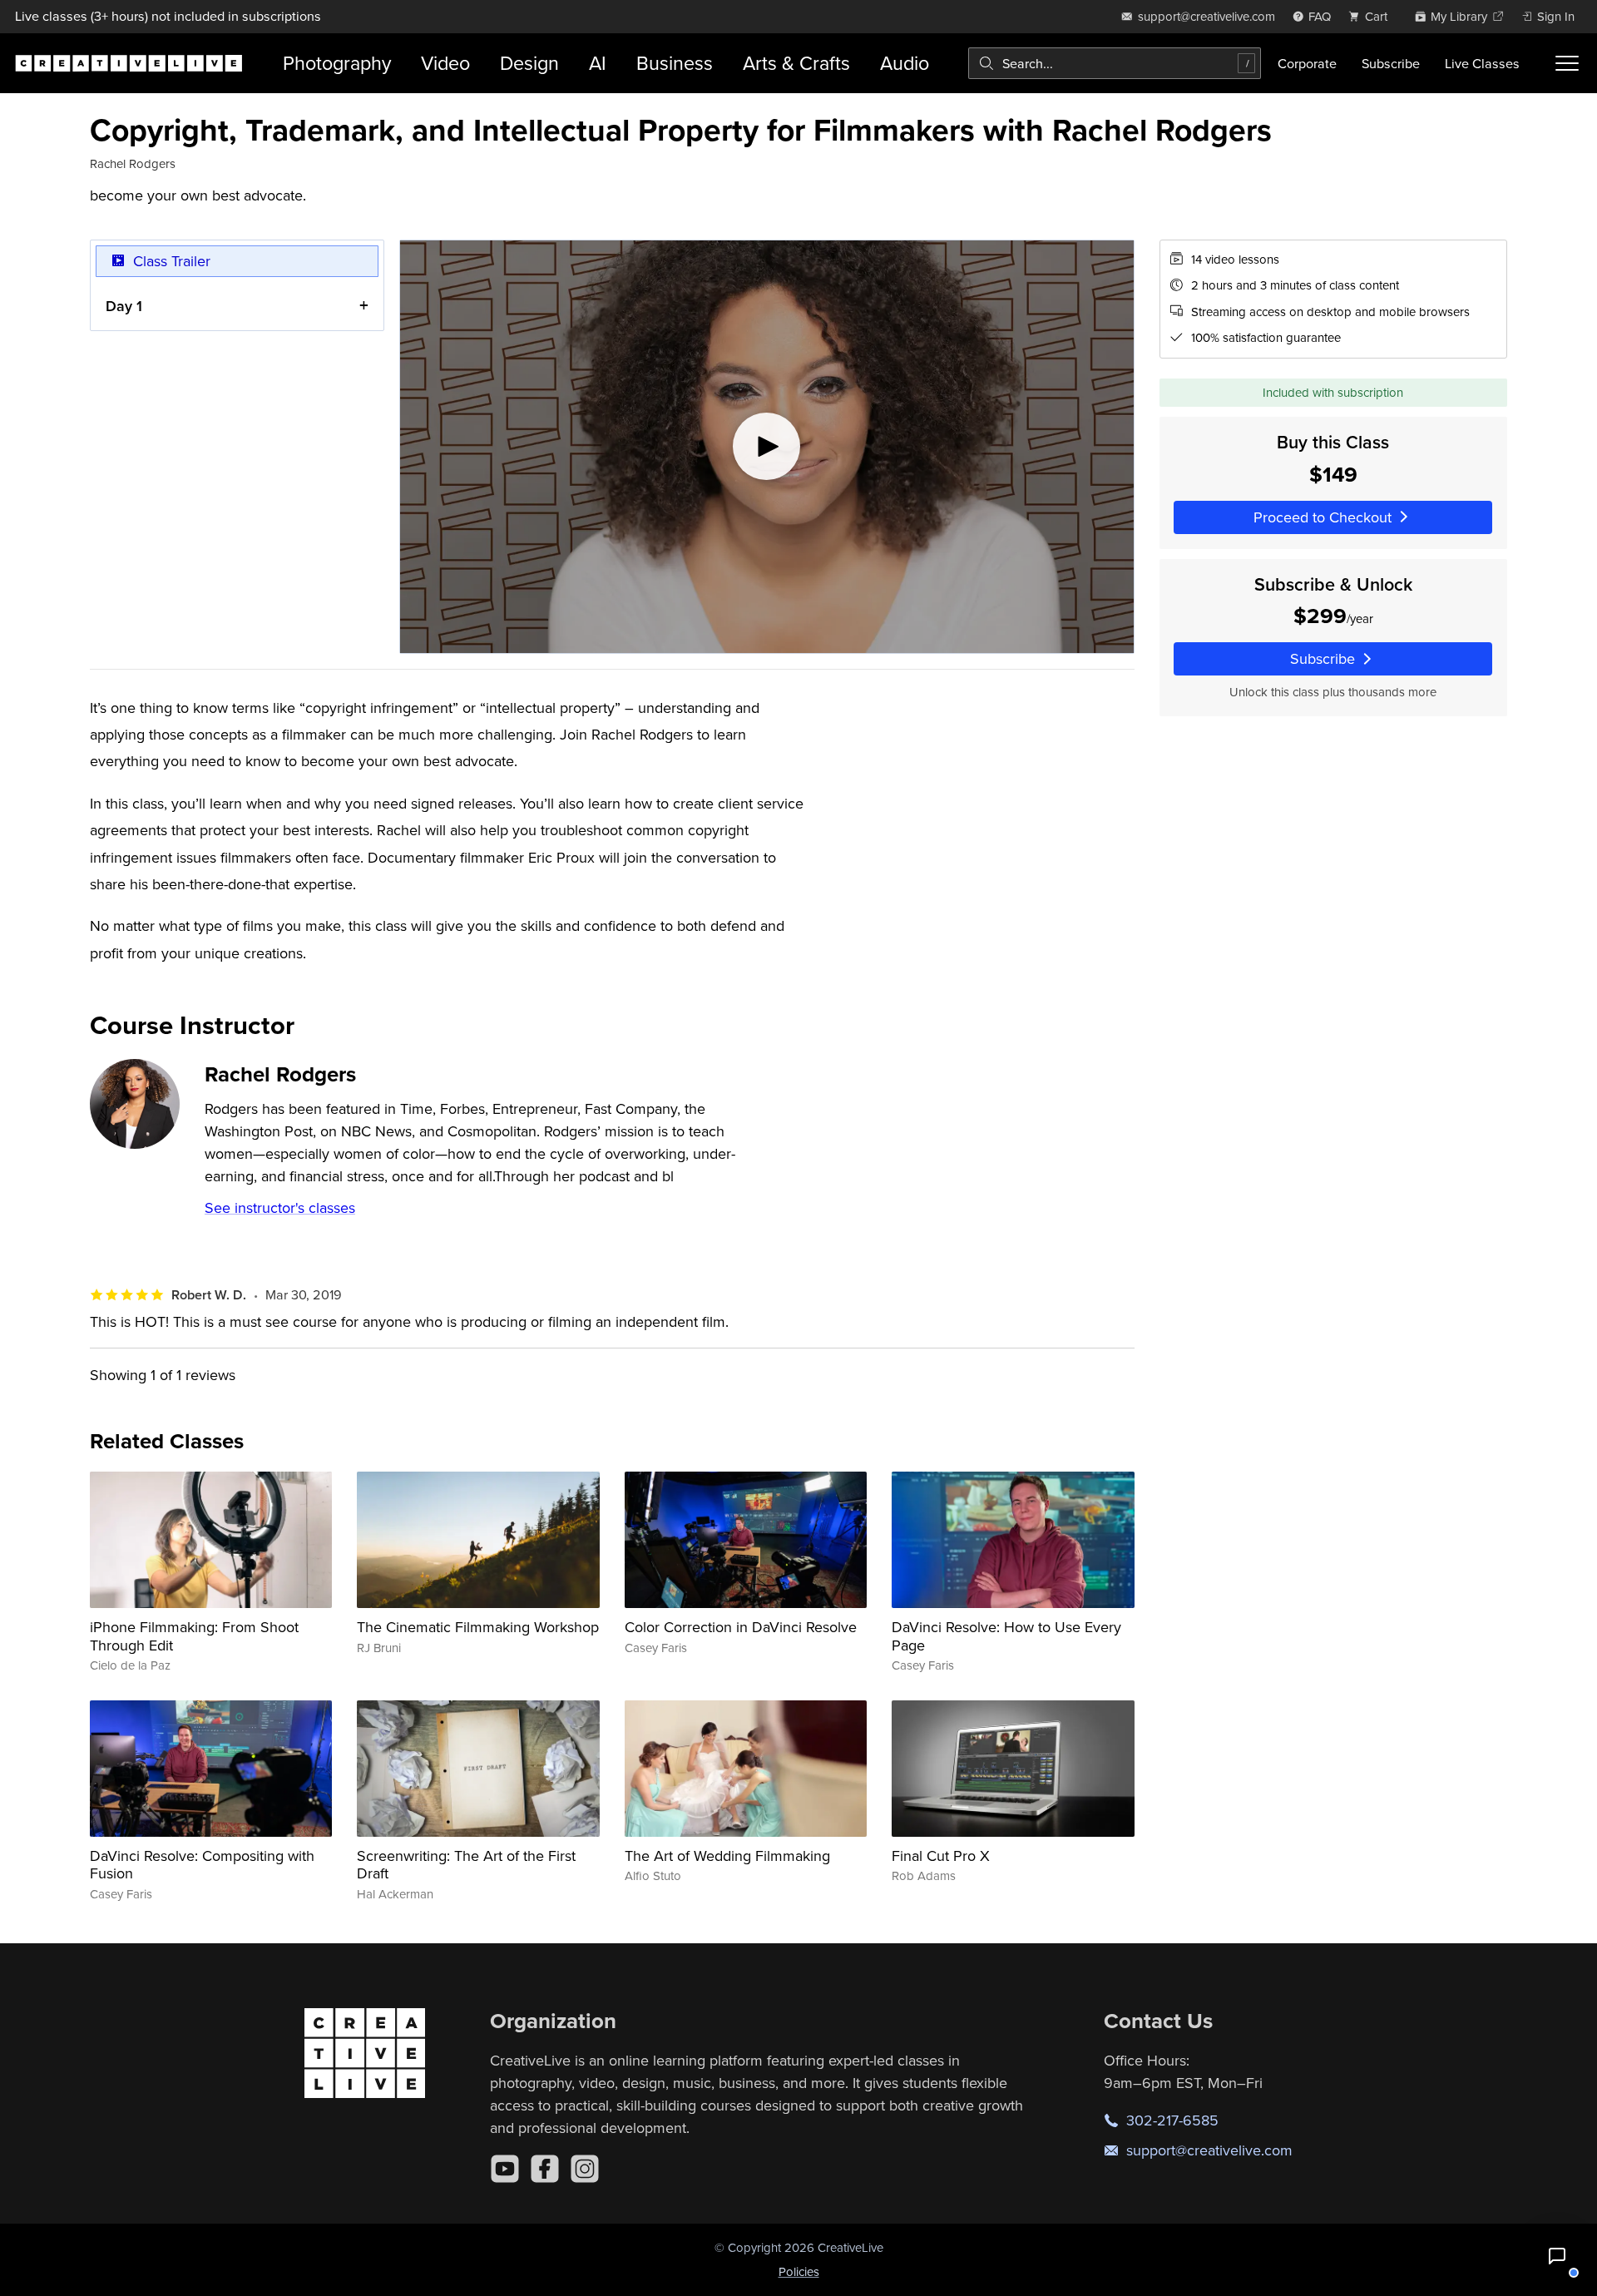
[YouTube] (505, 2169)
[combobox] (1115, 63)
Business (675, 63)
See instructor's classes (280, 1207)
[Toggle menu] (1567, 63)
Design (529, 63)
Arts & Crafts (796, 63)
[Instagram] (585, 2169)
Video (445, 63)
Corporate (1307, 63)
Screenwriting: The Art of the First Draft (466, 1865)
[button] (1557, 2256)
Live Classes (1482, 63)
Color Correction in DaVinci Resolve (741, 1627)
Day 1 (124, 306)
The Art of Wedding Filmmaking (727, 1856)
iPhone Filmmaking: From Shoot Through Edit (194, 1636)
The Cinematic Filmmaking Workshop (478, 1627)
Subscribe (1391, 63)
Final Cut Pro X (941, 1856)
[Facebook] (545, 2169)
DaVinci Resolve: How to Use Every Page (1006, 1636)
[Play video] (767, 447)
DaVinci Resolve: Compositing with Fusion (202, 1865)
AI (598, 63)
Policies (799, 2271)
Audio (905, 63)
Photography (337, 63)
